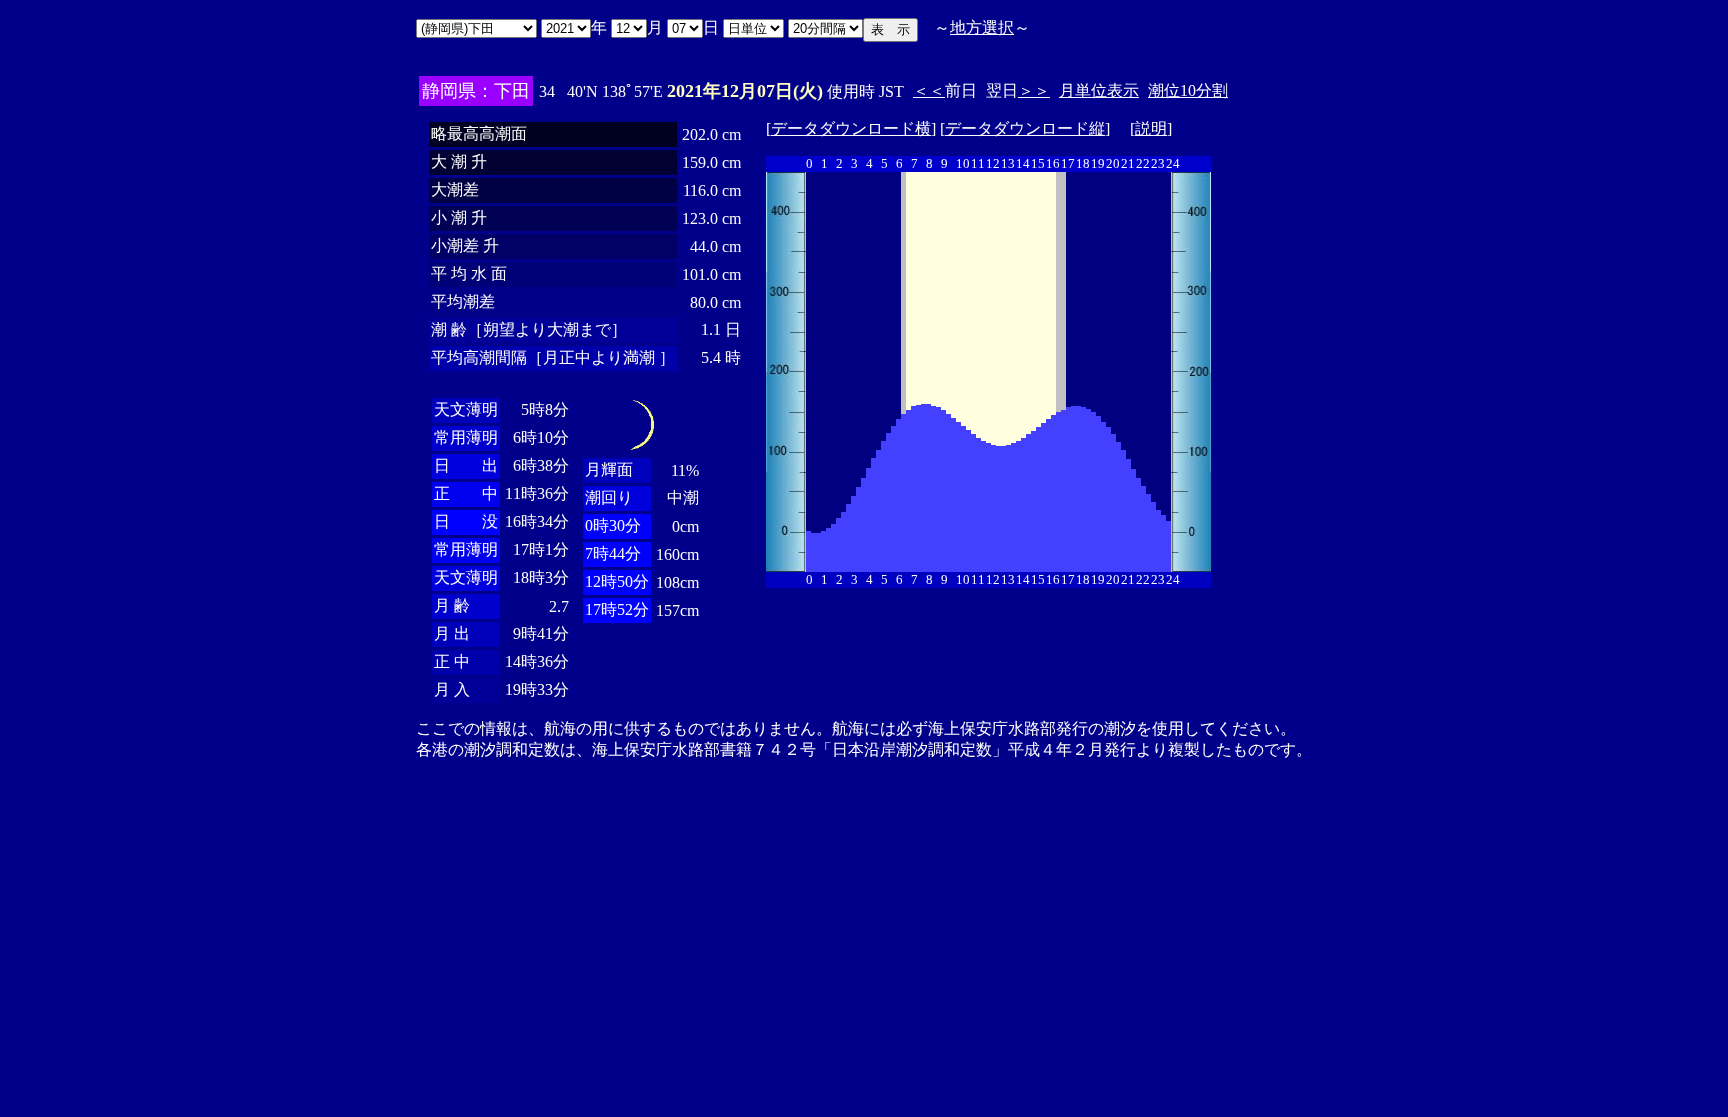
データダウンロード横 (851, 128)
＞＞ (1034, 90)
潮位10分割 (1188, 90)
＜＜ (929, 90)
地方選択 (982, 27)
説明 (1151, 128)
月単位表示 (1099, 90)
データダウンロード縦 (1025, 128)
